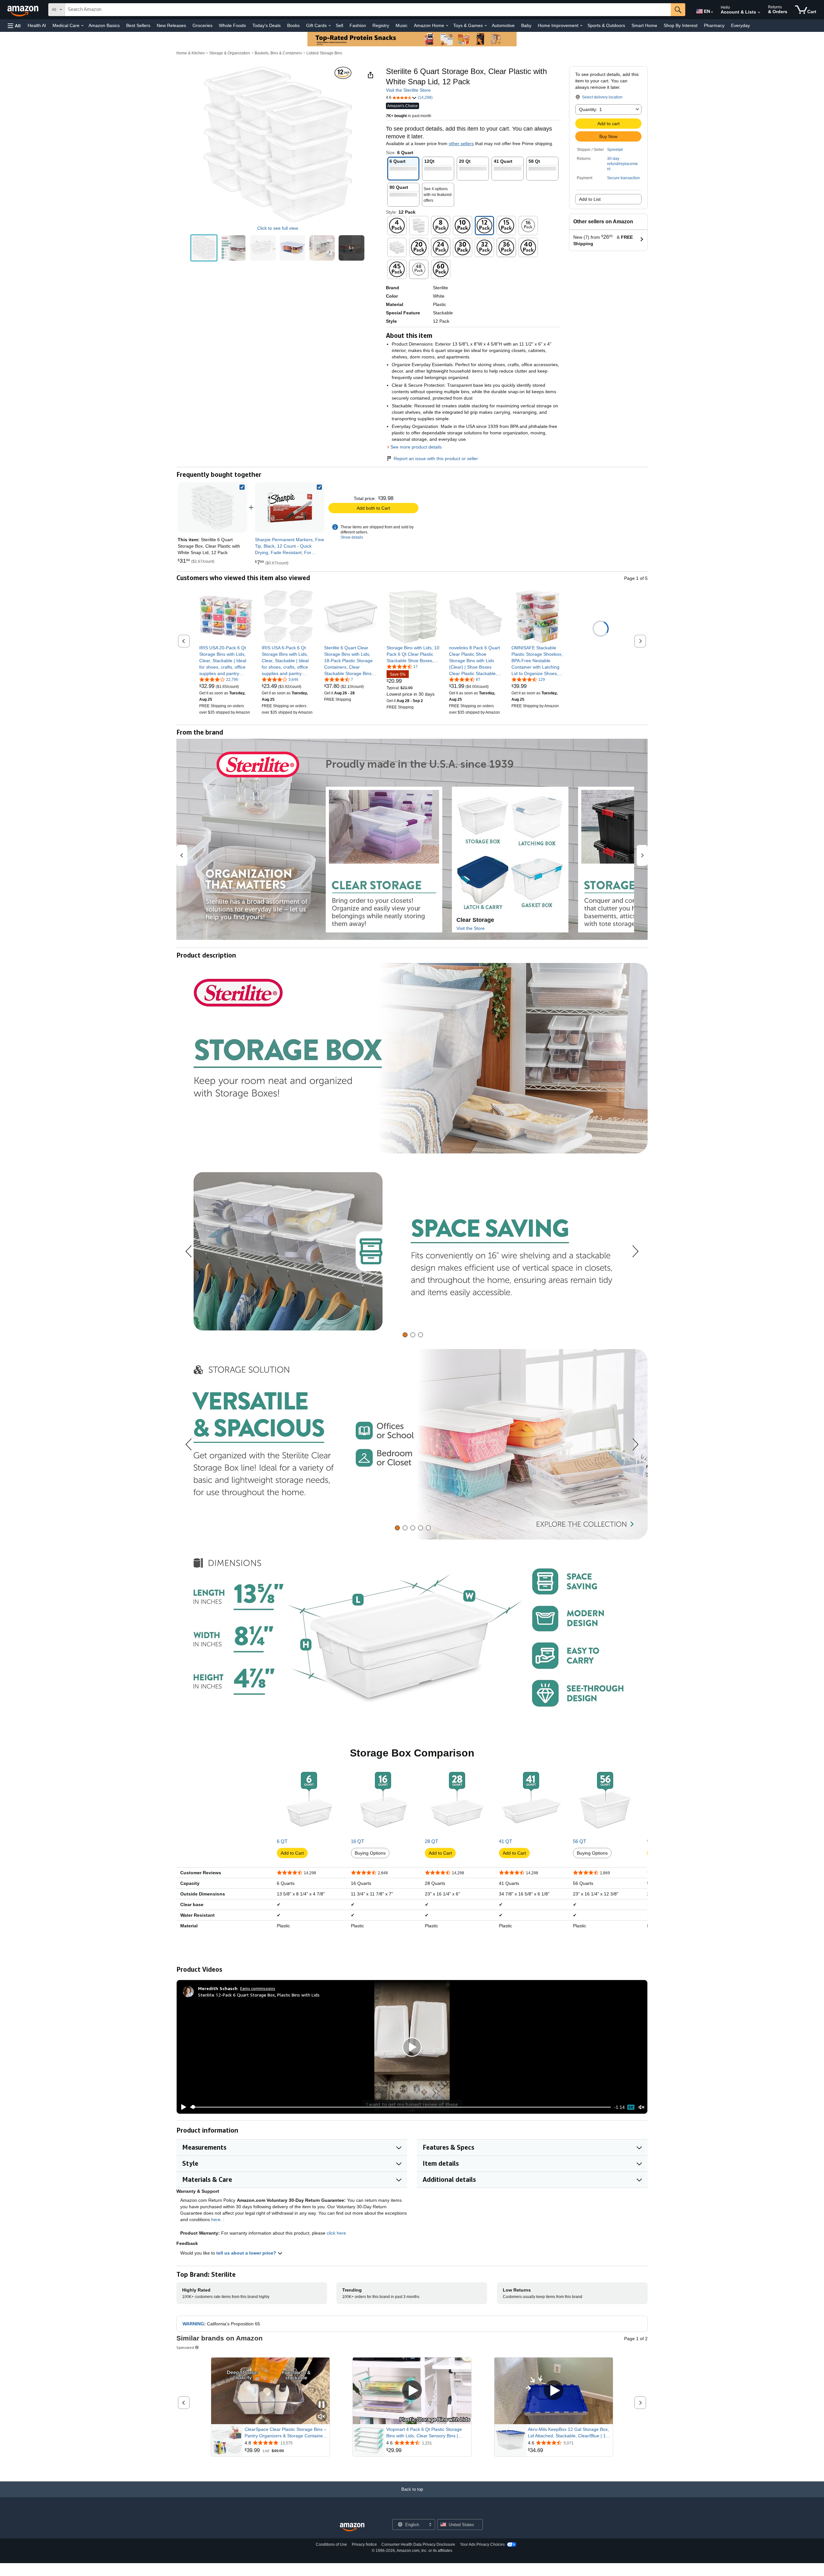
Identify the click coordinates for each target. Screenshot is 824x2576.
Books (293, 25)
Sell (339, 25)
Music (402, 25)
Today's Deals (267, 25)
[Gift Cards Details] (330, 26)
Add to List (590, 199)
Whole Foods (232, 25)
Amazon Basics (104, 25)
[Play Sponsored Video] (412, 2391)
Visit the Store (471, 928)
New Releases (171, 25)
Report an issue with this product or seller (436, 459)
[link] (290, 507)
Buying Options (370, 1853)
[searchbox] (368, 10)
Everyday (740, 25)
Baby (526, 25)
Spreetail (615, 150)
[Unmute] (641, 2107)
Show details (352, 537)
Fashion (358, 25)
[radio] (204, 248)
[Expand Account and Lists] (759, 13)
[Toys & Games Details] (486, 26)
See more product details (416, 447)
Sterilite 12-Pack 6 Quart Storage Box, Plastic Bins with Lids (259, 1995)
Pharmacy (714, 25)
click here (336, 2233)
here (216, 2219)
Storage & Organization (230, 53)
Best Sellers (138, 25)
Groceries (202, 25)
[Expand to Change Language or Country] (712, 12)
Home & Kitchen (191, 53)
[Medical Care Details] (82, 26)
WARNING (193, 2324)
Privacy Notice (364, 2544)
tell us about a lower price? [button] (247, 2253)
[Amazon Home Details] (447, 26)
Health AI (37, 25)
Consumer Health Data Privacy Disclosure (418, 2544)
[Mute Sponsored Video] (322, 2417)
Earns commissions (258, 1988)
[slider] (401, 2107)
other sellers (461, 144)
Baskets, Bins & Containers (278, 53)
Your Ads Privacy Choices (482, 2544)
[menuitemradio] (631, 2107)
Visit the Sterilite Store (408, 90)
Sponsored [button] (185, 2347)
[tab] (405, 1335)
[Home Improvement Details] (581, 26)
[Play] (182, 2107)
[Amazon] (23, 10)
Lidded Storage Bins (324, 53)
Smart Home (644, 25)
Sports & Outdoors (606, 25)
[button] (14, 26)
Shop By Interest (681, 25)
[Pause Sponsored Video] (322, 2405)
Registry (381, 25)
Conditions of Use (331, 2544)
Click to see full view (278, 228)
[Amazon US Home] (352, 2527)
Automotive (503, 25)
